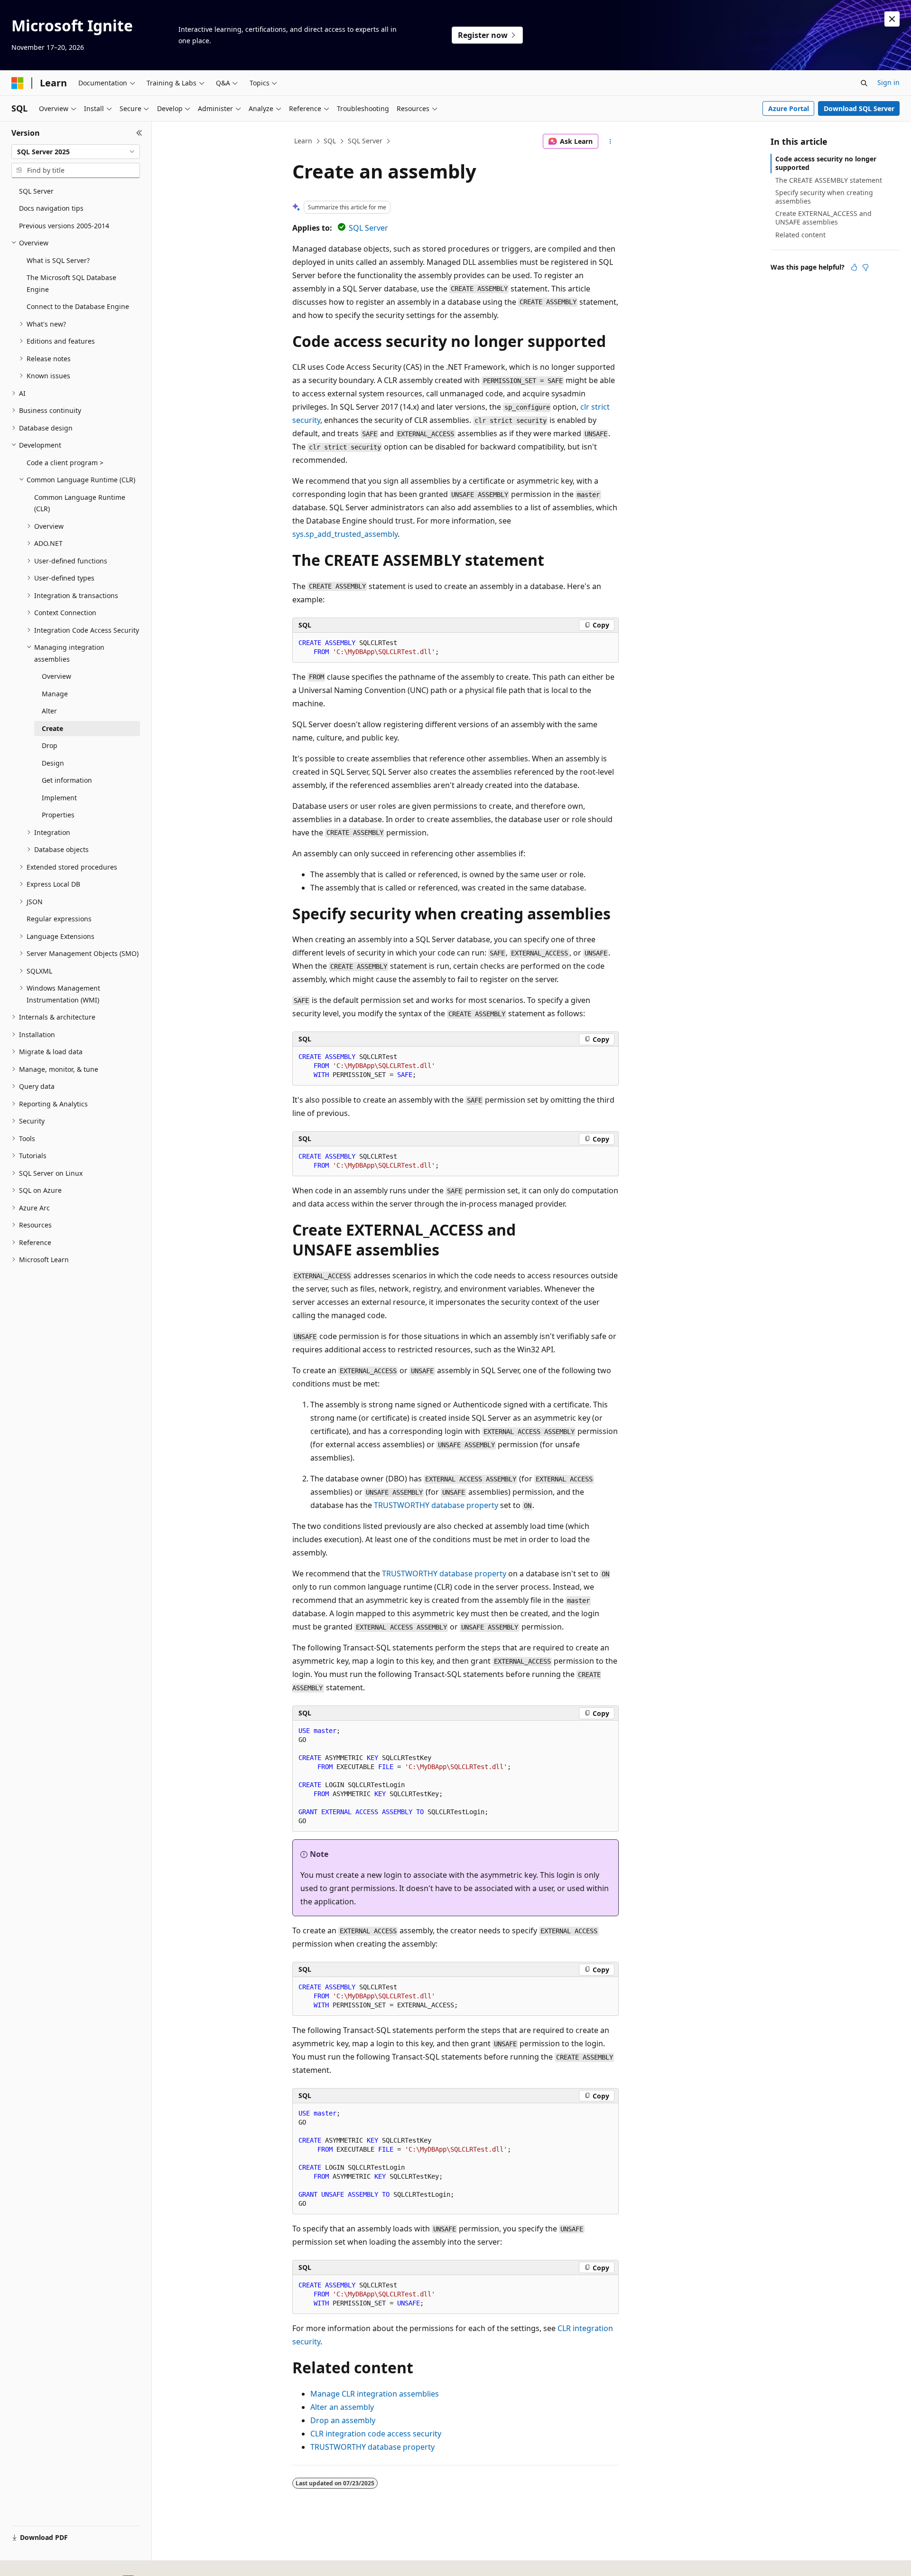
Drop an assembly (343, 2420)
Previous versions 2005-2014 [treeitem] (64, 226)
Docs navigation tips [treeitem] (51, 208)
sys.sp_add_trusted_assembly (345, 534)
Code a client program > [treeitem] (65, 463)
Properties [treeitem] (58, 815)
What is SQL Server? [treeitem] (58, 260)
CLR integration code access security (376, 2434)
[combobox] (76, 152)
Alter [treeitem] (49, 711)
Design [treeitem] (53, 763)
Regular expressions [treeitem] (59, 919)
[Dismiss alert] (892, 19)
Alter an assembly (342, 2407)
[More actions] (610, 141)
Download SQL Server (859, 108)
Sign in (888, 82)
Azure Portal (789, 108)
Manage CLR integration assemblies (375, 2394)
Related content (800, 235)
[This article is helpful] (854, 267)
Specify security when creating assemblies (824, 197)
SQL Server (365, 141)
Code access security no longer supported (826, 163)
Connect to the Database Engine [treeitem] (78, 306)
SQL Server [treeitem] (36, 191)
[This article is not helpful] (865, 267)
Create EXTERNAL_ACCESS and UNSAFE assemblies (823, 218)
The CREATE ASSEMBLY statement (829, 180)
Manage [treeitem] (55, 694)
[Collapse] (139, 133)
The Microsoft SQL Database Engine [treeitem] (71, 283)
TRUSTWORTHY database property (436, 1505)
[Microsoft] (18, 83)
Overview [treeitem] (56, 676)
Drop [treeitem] (50, 745)
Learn (303, 141)
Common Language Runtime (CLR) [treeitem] (80, 503)
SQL (330, 141)
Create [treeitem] (52, 728)
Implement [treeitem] (59, 798)
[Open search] (864, 83)
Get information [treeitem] (67, 780)
